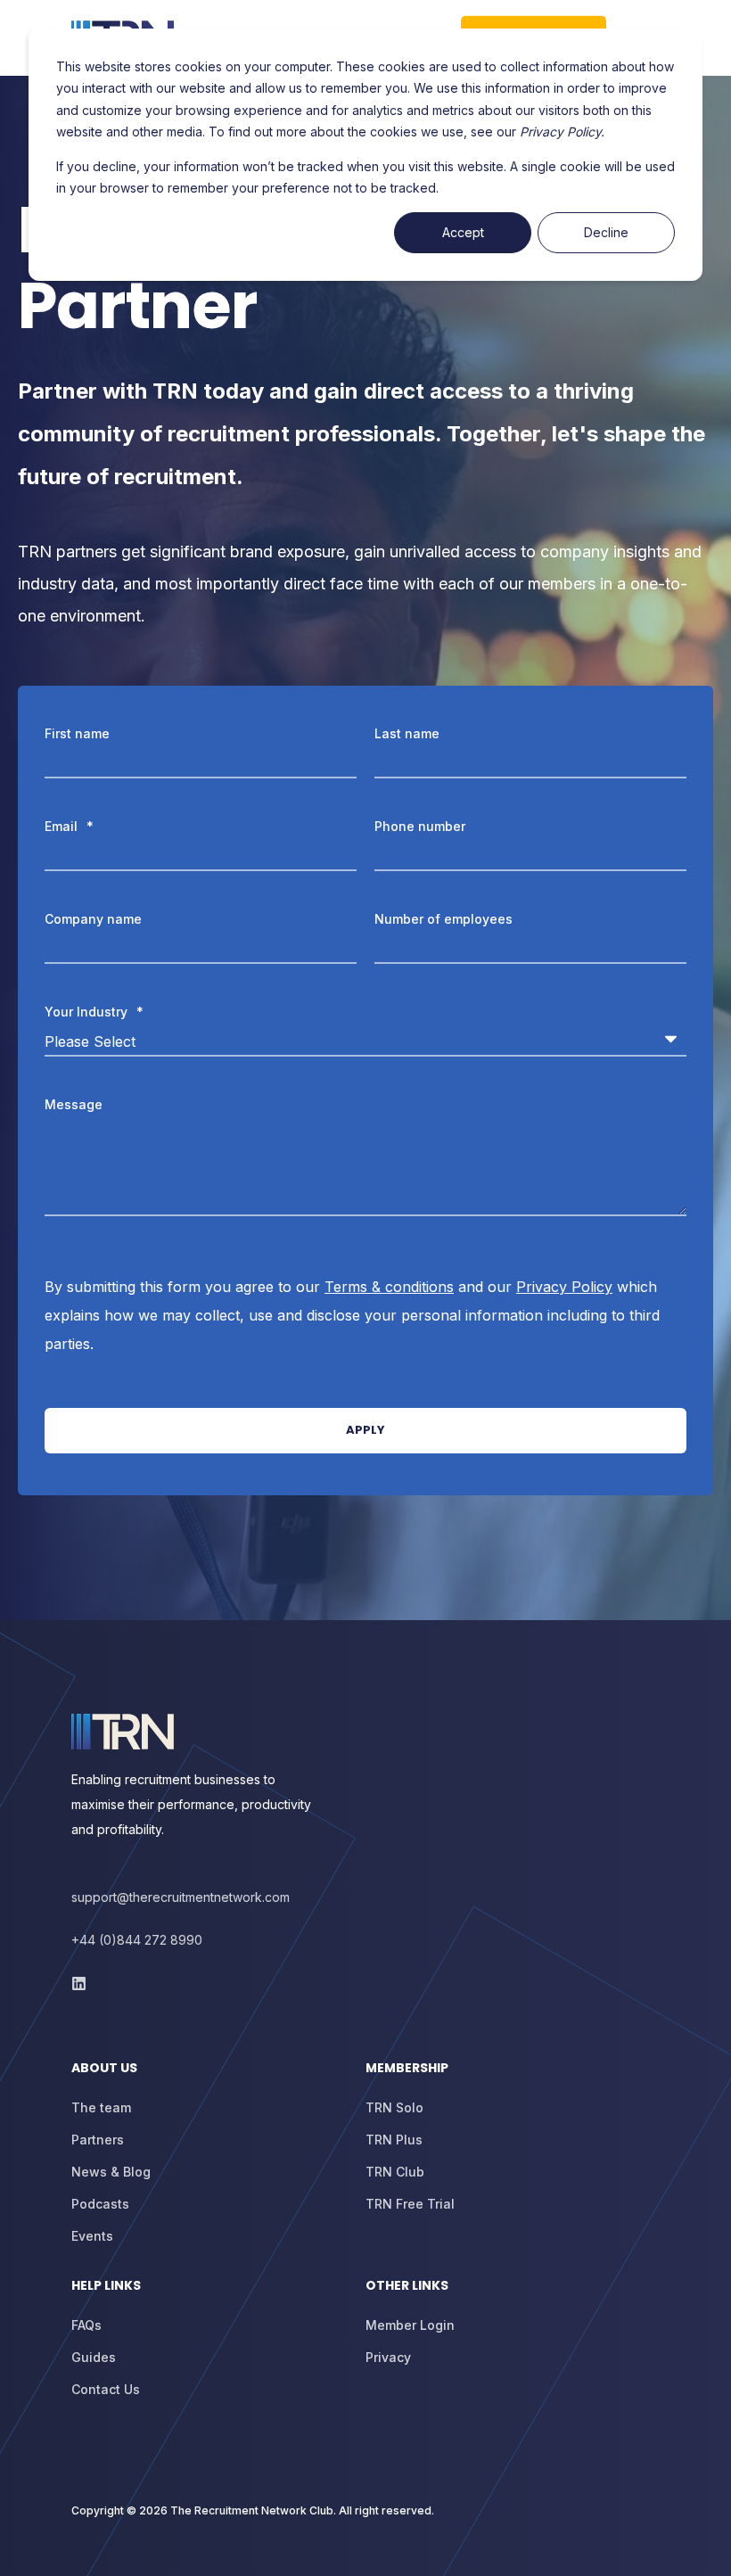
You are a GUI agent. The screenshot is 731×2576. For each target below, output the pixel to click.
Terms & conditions (389, 1287)
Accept (463, 232)
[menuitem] (214, 2077)
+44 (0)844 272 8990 (137, 1940)
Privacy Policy (564, 1287)
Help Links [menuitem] (106, 2287)
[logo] (123, 1732)
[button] (36, 2540)
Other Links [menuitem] (407, 2287)
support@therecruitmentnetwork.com (181, 1897)
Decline (606, 232)
